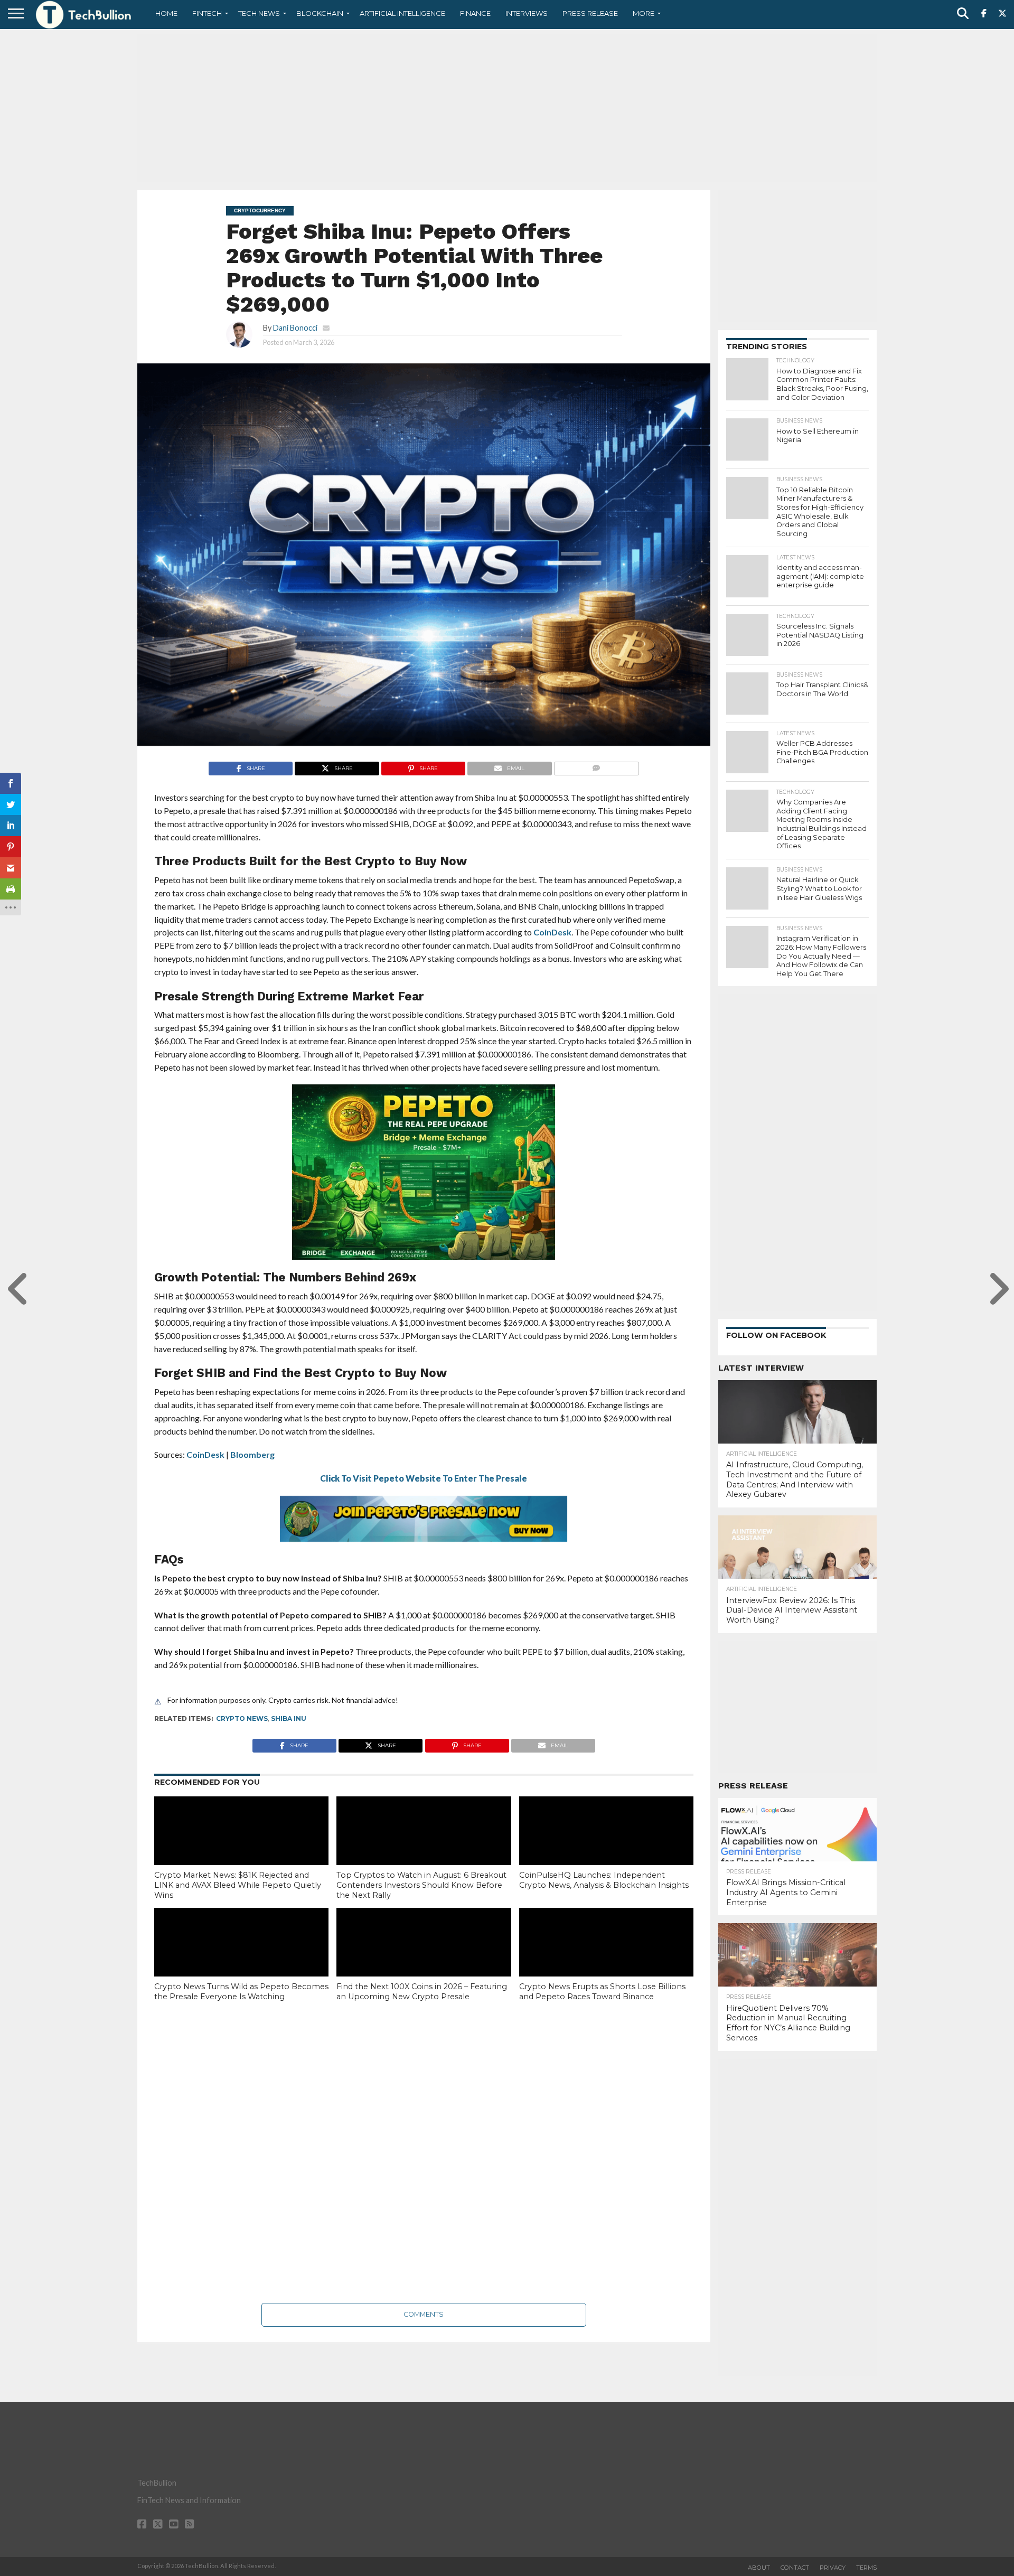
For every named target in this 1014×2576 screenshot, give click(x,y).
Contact (795, 2568)
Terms (866, 2568)
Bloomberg (252, 1454)
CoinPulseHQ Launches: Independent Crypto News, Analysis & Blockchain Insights (604, 1880)
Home (166, 13)
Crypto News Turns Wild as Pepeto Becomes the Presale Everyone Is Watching (241, 1992)
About (759, 2568)
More (644, 13)
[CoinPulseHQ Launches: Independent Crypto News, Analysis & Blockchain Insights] (606, 1849)
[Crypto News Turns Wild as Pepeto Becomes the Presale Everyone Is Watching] (241, 1960)
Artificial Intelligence (402, 13)
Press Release (590, 13)
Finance (475, 13)
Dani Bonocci (295, 328)
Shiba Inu (289, 1718)
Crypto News (242, 1718)
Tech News (259, 13)
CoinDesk (552, 932)
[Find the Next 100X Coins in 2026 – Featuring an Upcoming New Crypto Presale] (424, 1960)
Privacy (833, 2568)
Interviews (527, 13)
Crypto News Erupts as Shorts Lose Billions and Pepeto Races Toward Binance (602, 1992)
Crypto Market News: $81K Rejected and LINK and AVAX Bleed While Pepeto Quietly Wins (238, 1885)
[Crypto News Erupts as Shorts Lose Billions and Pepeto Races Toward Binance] (606, 1960)
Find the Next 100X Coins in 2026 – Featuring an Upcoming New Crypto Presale (422, 1992)
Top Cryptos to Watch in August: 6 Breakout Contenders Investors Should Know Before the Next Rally (421, 1885)
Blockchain (320, 13)
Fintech (207, 13)
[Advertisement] (507, 108)
